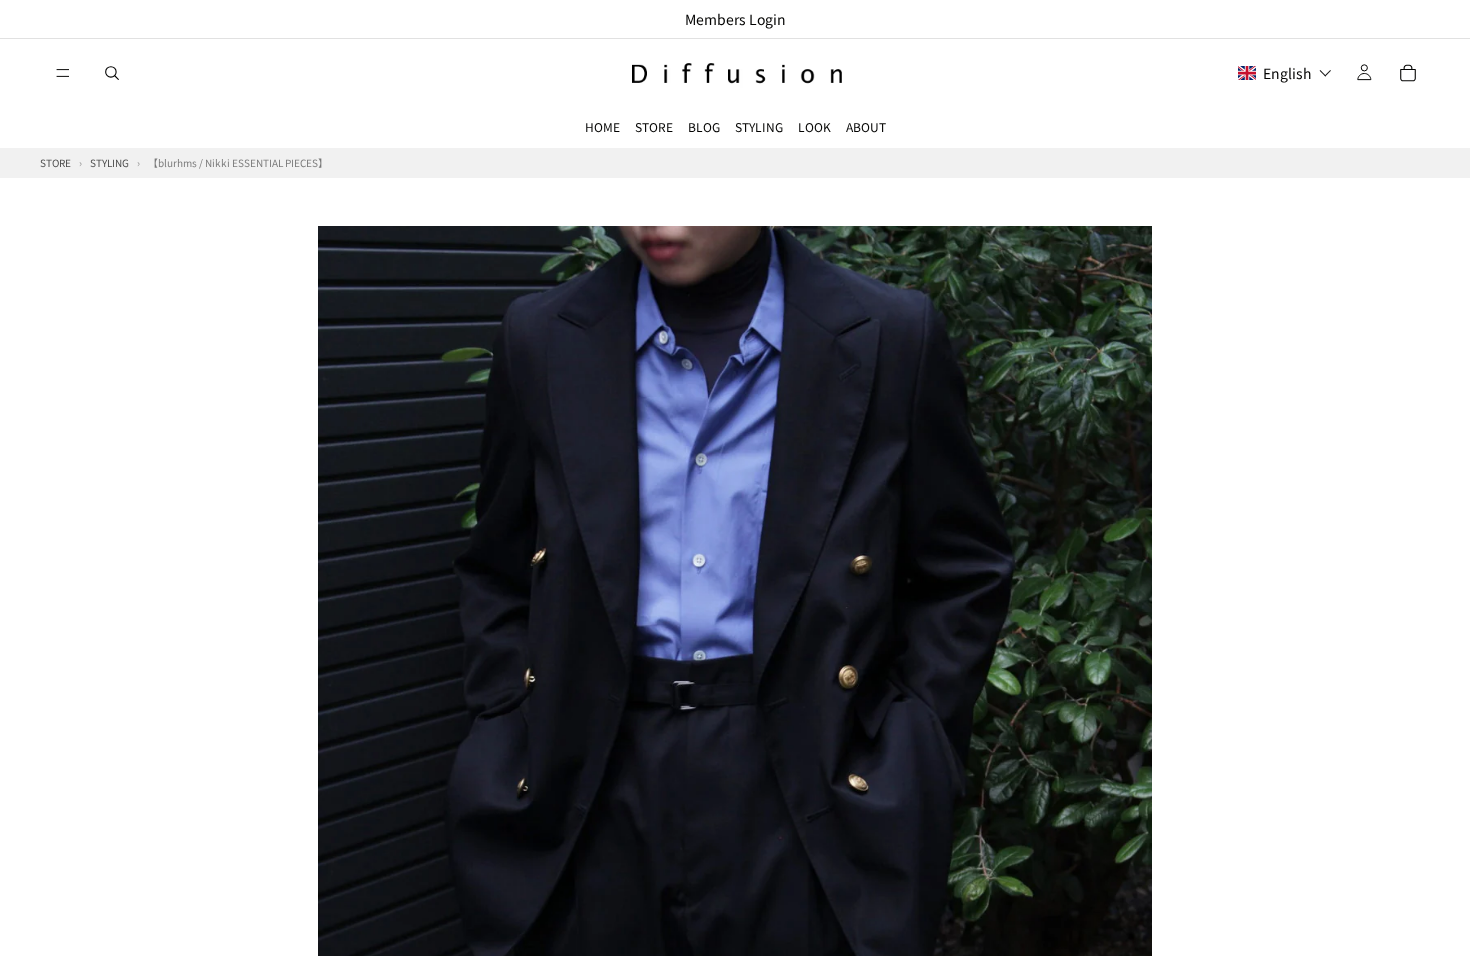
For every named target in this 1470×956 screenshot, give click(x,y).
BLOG (704, 126)
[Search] (112, 73)
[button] (1285, 73)
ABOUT (866, 126)
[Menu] (63, 73)
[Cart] (1408, 73)
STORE (654, 126)
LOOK (814, 126)
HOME (602, 126)
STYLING (759, 126)
